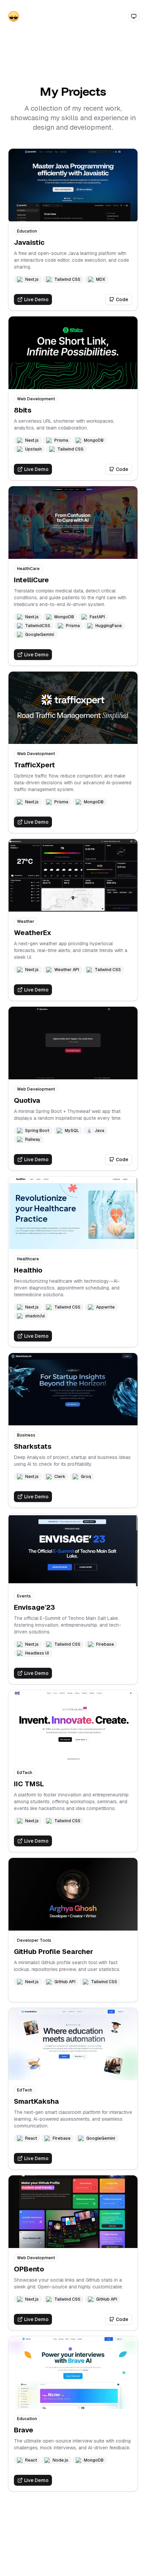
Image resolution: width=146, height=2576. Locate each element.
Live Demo (36, 299)
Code (122, 299)
